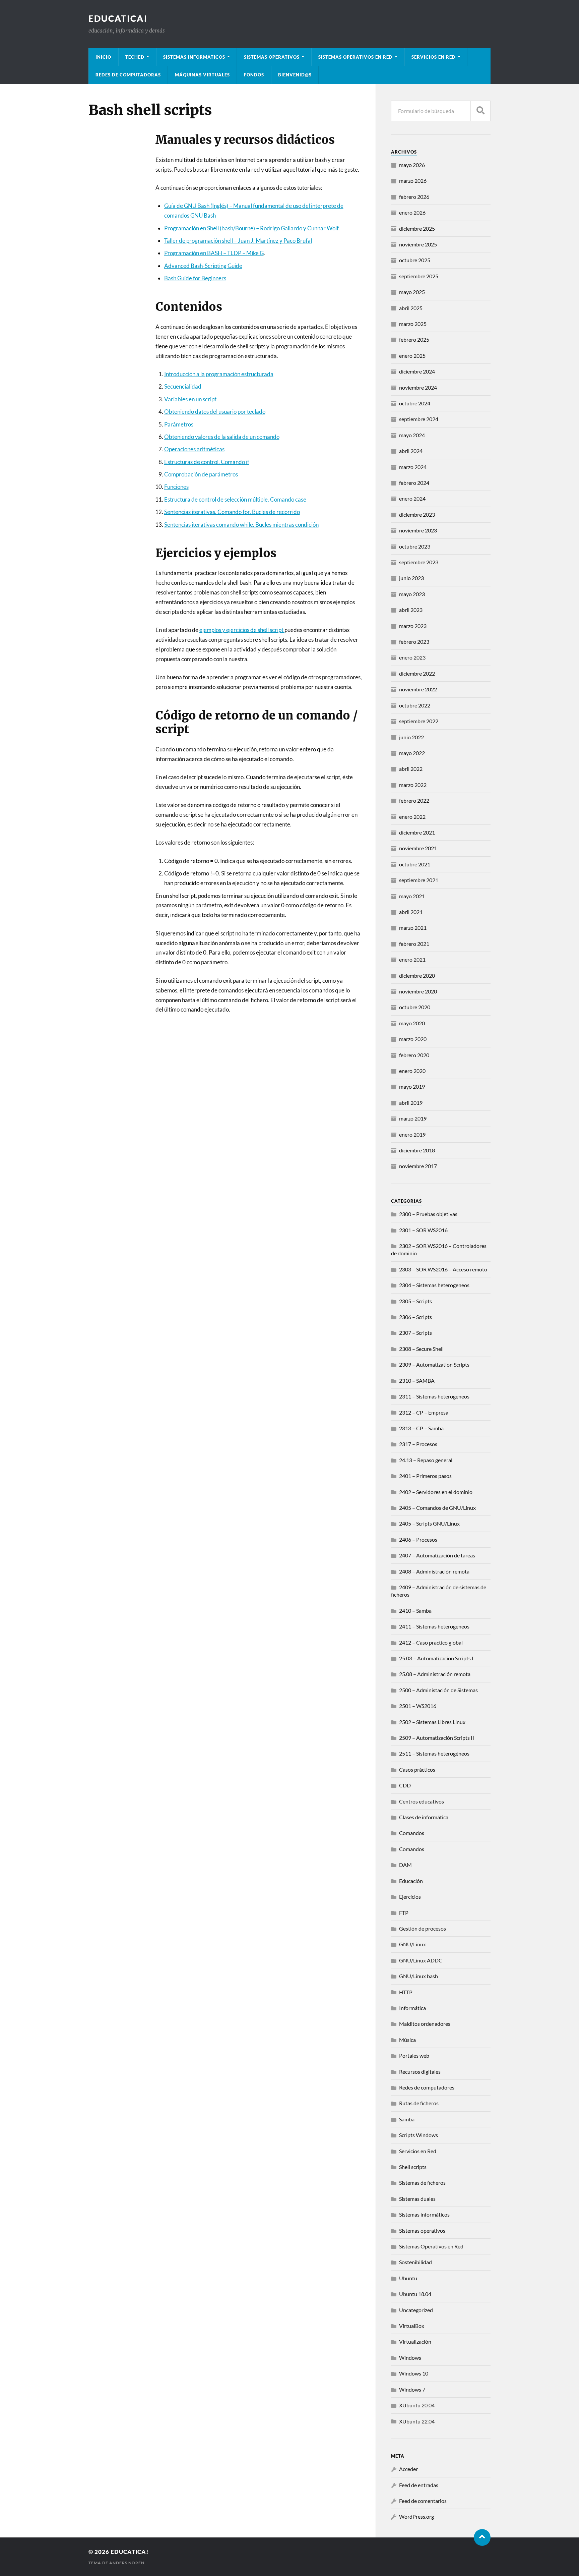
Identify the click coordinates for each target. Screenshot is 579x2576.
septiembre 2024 (419, 419)
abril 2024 (411, 451)
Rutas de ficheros (419, 2103)
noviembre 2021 (418, 848)
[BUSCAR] (480, 111)
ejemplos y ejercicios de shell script (242, 630)
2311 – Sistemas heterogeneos (434, 1396)
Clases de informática (424, 1817)
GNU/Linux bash (419, 1976)
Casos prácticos (417, 1769)
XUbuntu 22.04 (417, 2421)
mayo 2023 (412, 594)
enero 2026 (412, 212)
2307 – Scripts (415, 1333)
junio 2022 (411, 737)
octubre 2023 (415, 546)
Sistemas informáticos (194, 57)
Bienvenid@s (295, 75)
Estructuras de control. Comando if (207, 462)
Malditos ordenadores (425, 2024)
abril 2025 (411, 308)
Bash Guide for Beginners (195, 278)
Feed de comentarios (423, 2501)
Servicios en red (434, 57)
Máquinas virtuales (202, 75)
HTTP (406, 1992)
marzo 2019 (413, 1118)
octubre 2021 (415, 864)
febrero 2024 (414, 483)
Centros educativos (422, 1801)
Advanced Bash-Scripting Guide (203, 266)
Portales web (414, 2055)
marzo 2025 (413, 324)
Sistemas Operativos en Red (356, 57)
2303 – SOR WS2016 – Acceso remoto (443, 1269)
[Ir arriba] (482, 2537)
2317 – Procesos (418, 1444)
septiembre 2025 (419, 276)
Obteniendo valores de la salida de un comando (222, 437)
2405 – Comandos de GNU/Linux (437, 1508)
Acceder (408, 2469)
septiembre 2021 (419, 880)
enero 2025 (412, 356)
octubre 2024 (415, 403)
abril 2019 (411, 1103)
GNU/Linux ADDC (421, 1960)
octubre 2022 (415, 705)
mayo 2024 (412, 435)
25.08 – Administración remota (435, 1674)
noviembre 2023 (418, 530)
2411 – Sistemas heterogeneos (434, 1626)
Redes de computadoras (128, 75)
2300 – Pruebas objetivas (428, 1214)
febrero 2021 (414, 944)
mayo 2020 (412, 1023)
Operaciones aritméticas (194, 449)
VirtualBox (412, 2326)
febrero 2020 (414, 1055)
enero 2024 (412, 498)
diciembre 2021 (417, 832)
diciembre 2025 (417, 228)
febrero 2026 (414, 197)
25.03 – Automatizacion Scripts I (436, 1658)
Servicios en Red (418, 2151)
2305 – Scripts (415, 1301)
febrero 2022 (414, 800)
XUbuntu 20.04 (417, 2405)
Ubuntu (408, 2278)
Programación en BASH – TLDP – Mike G (214, 253)
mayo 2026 (412, 165)
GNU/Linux (412, 1944)
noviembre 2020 (418, 991)
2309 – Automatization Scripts (434, 1364)
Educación (411, 1881)
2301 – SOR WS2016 (423, 1230)
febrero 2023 (414, 642)
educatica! (118, 18)
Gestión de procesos (423, 1928)
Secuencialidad (183, 386)
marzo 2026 (413, 181)
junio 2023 (411, 578)
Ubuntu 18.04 (415, 2294)
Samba (407, 2119)
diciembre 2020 (417, 976)
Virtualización (415, 2341)
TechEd (135, 57)
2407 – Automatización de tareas (437, 1555)
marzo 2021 (413, 928)
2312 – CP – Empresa (424, 1412)
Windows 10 (414, 2373)
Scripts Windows (419, 2135)
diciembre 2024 (417, 371)
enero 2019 (412, 1134)
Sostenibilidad (415, 2262)
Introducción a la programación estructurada (219, 374)
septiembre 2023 (419, 562)
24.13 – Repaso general (426, 1460)
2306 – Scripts (415, 1317)
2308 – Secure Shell (421, 1349)
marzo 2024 (413, 467)
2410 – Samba (415, 1611)
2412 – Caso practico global (431, 1642)
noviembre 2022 (418, 689)
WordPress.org (416, 2516)
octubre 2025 (415, 260)
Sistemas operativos (422, 2230)
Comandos (412, 1833)
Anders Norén (127, 2563)
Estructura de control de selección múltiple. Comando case (235, 499)
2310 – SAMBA (417, 1381)
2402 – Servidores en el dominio (436, 1492)
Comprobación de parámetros (201, 474)
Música (407, 2040)
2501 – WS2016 (418, 1706)
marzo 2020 (413, 1039)
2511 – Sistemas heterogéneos (434, 1753)
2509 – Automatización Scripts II (437, 1738)
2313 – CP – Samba (421, 1428)
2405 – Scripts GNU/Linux (429, 1523)
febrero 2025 (414, 339)
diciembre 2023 (417, 514)
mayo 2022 (412, 753)
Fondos (254, 75)
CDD (405, 1785)
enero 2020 (412, 1071)
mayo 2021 (412, 896)
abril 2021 (411, 912)
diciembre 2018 (417, 1150)
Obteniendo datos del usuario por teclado (215, 412)
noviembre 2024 (418, 387)
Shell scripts (413, 2167)
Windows (410, 2358)
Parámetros (179, 424)
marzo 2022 (413, 785)
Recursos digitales (420, 2072)
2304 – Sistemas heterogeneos (434, 1285)
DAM (405, 1865)
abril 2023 (411, 610)
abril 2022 (411, 769)
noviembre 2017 (418, 1166)
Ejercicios (410, 1897)
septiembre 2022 (419, 721)
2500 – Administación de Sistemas (438, 1690)
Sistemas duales (417, 2199)
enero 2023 (412, 657)
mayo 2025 (412, 292)
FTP (404, 1913)
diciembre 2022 (417, 673)
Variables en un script (190, 399)
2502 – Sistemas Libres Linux (432, 1722)
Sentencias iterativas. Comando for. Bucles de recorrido (232, 512)
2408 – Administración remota (434, 1571)
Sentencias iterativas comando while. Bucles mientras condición (241, 525)
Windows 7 (412, 2389)
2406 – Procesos (418, 1539)
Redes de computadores (427, 2087)
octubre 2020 (415, 1007)
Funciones (176, 487)
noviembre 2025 (418, 244)
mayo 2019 (412, 1086)
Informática (412, 2008)
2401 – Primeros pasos (425, 1476)
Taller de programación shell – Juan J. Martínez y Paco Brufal (238, 241)
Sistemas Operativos (272, 57)
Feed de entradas (419, 2485)
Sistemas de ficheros (422, 2183)
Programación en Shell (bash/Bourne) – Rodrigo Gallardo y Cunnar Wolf (251, 228)
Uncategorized (416, 2310)
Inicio (103, 57)
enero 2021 (412, 959)
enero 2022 (412, 817)
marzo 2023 (413, 626)
